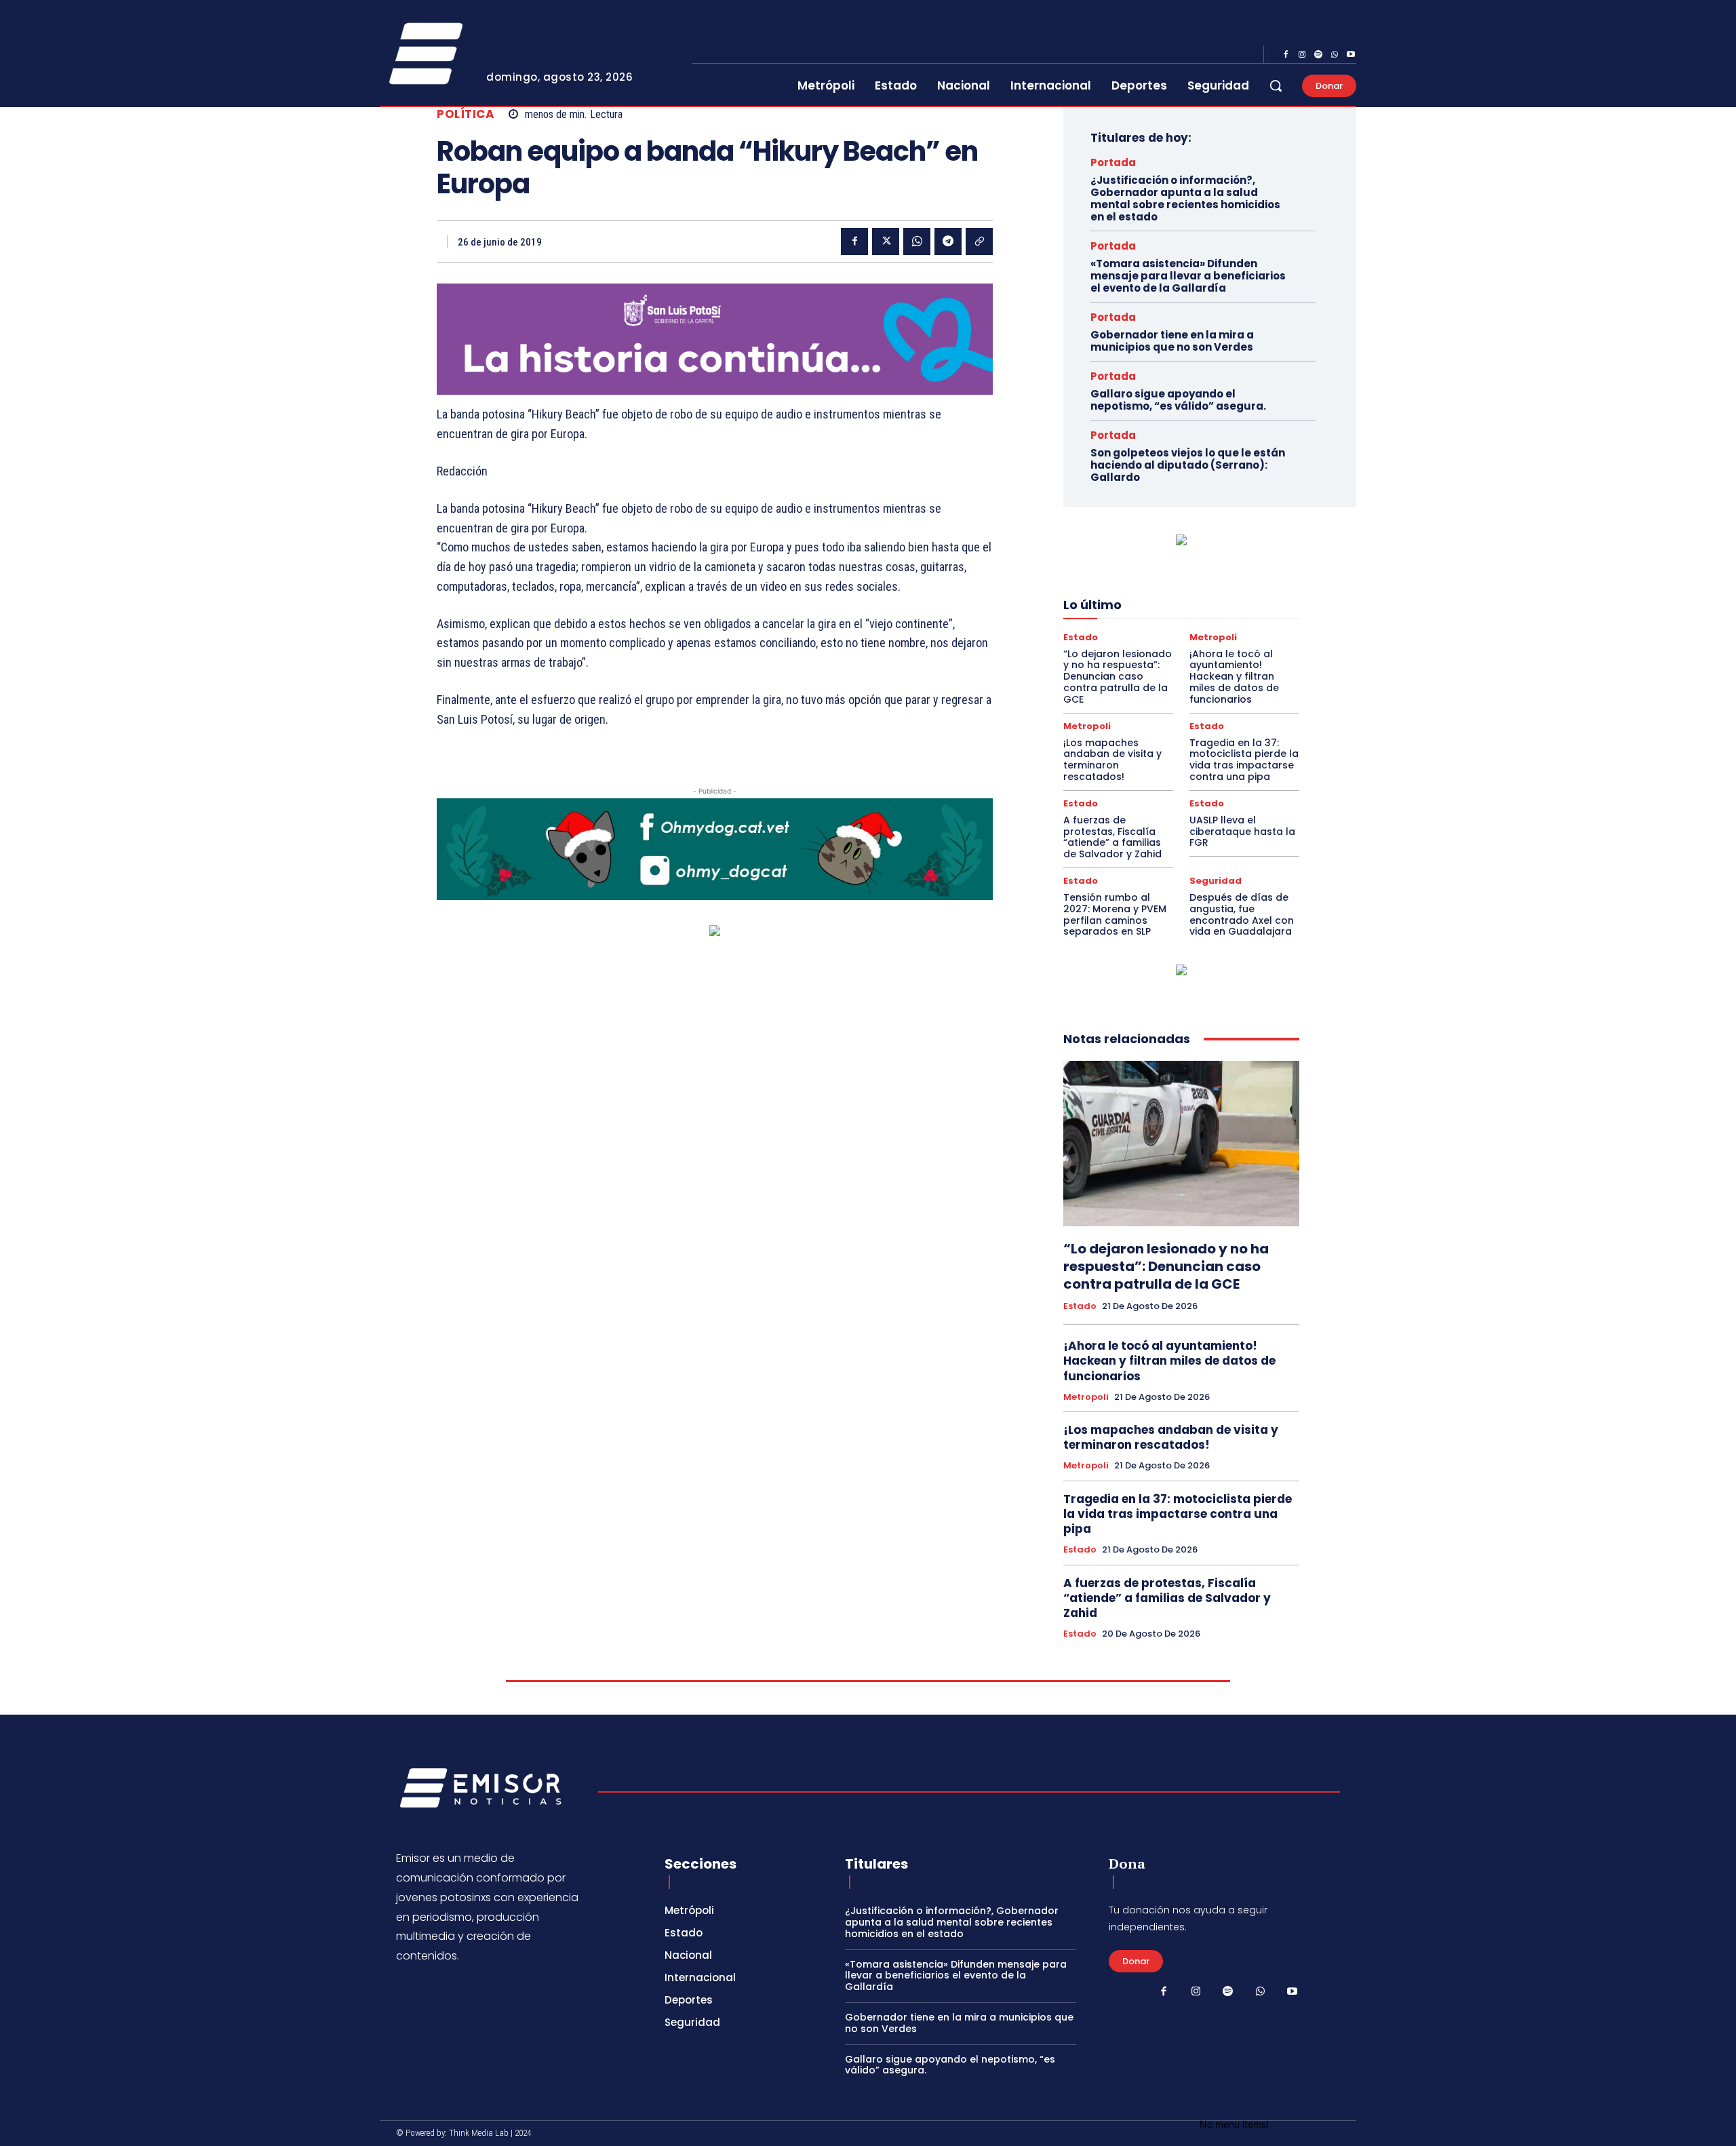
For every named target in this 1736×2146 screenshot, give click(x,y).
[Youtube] (1351, 55)
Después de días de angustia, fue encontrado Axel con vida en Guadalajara (1242, 914)
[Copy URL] (979, 241)
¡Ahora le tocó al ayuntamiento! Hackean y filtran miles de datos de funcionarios (1234, 677)
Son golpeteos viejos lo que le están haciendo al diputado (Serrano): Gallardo (1188, 465)
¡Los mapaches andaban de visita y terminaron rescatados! (1112, 760)
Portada (1113, 162)
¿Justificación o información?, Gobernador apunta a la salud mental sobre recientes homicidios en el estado (1185, 198)
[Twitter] (886, 241)
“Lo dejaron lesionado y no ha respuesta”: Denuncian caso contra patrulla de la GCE (1118, 677)
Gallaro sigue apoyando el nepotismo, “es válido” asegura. (1178, 400)
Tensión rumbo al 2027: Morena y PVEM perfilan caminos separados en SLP (1115, 914)
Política (466, 114)
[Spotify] (1318, 55)
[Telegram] (948, 241)
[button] (1276, 85)
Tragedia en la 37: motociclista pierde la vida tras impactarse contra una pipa (1244, 760)
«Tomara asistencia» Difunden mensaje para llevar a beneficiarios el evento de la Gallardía (1188, 276)
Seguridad (1216, 881)
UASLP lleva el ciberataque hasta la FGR (1242, 832)
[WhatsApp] (1335, 55)
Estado (1081, 637)
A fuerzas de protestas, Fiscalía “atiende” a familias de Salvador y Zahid (1112, 837)
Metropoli (1213, 637)
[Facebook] (1286, 55)
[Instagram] (1302, 55)
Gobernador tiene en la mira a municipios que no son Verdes (1172, 341)
